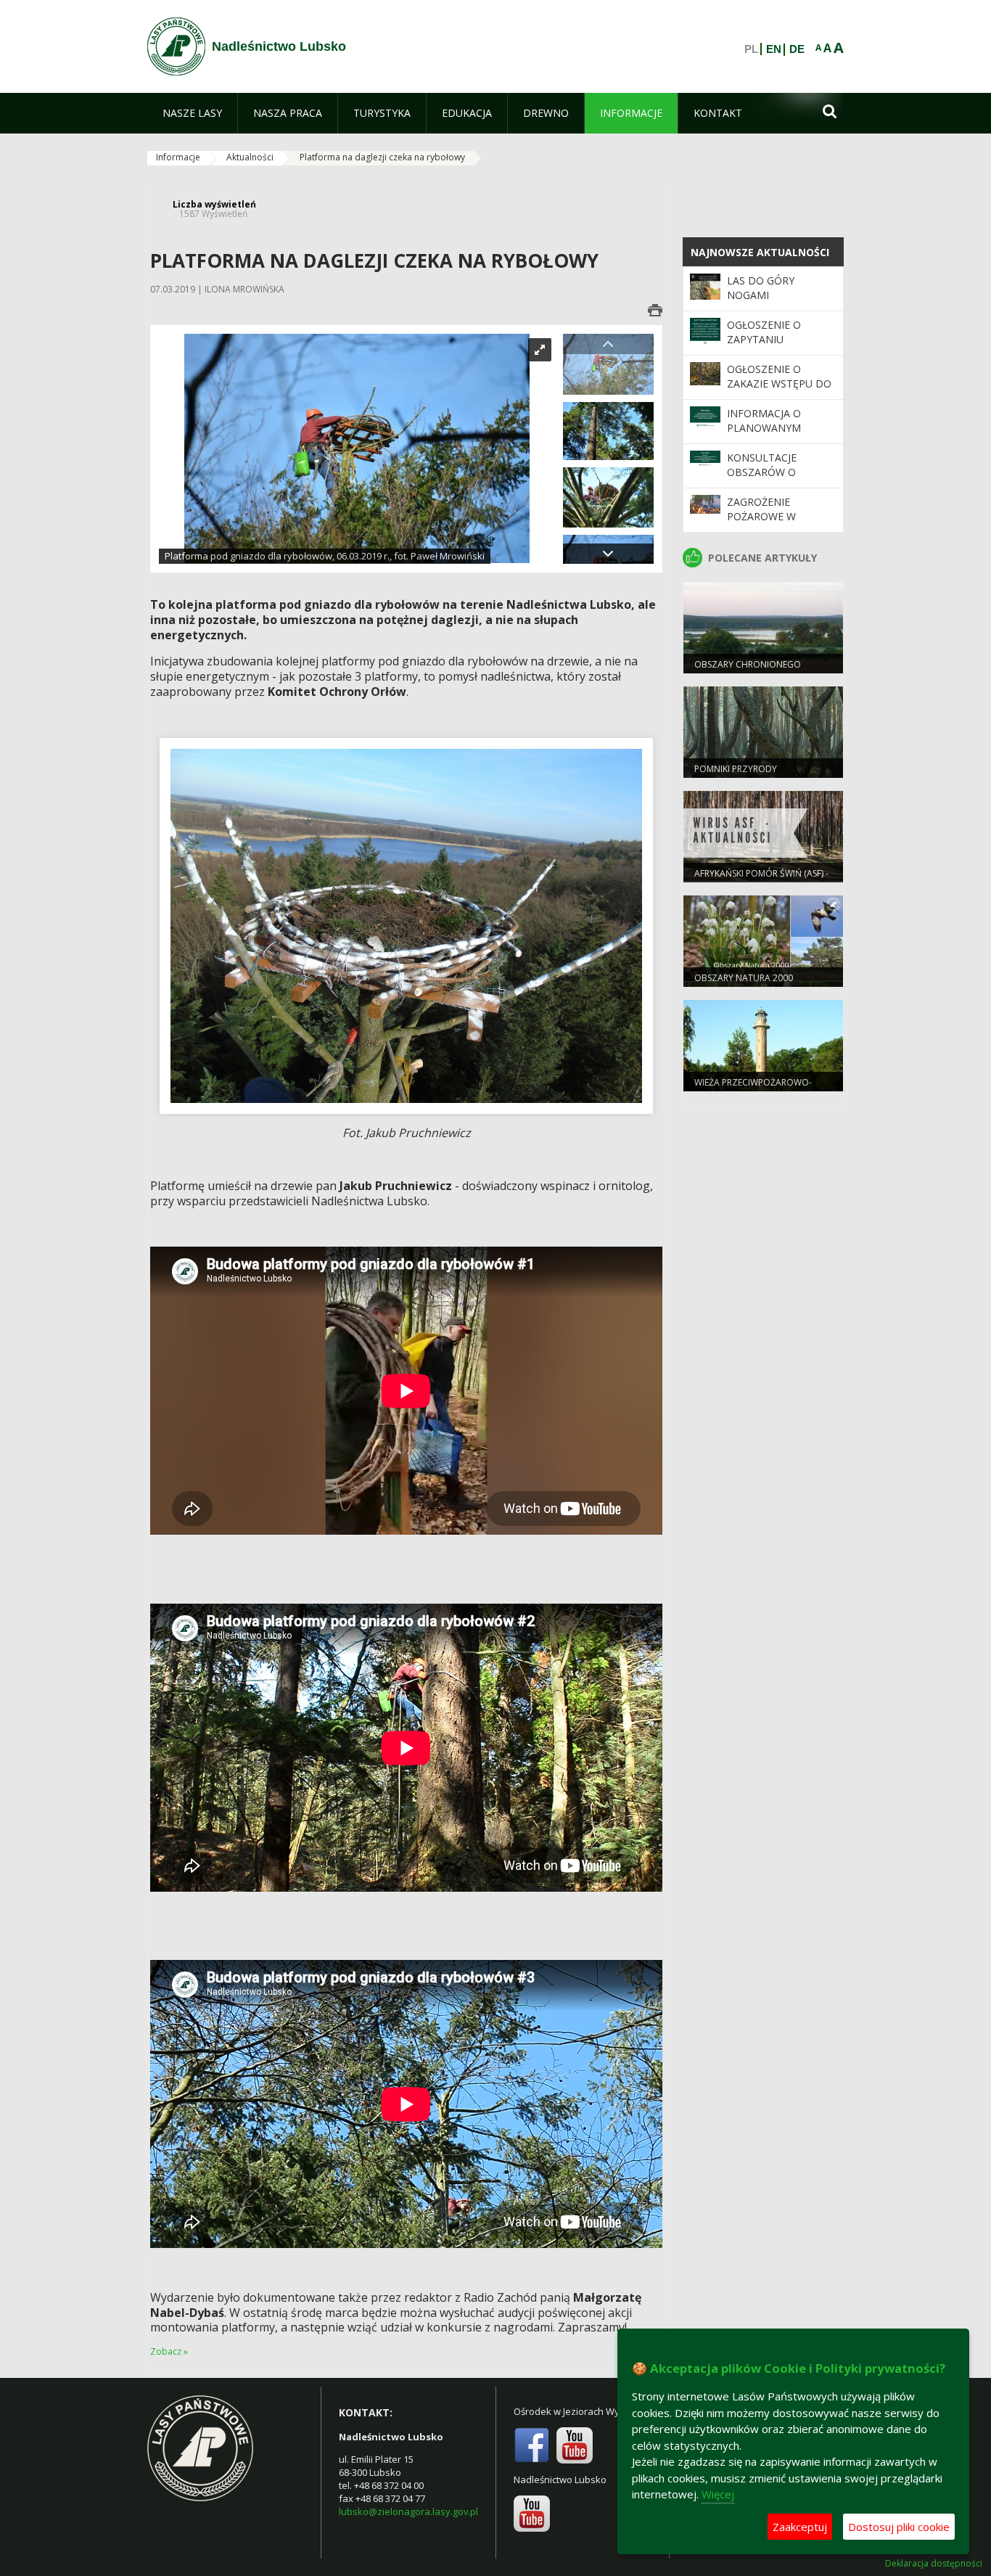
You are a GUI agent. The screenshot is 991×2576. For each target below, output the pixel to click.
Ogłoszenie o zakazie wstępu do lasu (779, 384)
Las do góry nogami (761, 288)
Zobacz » (169, 2351)
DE (797, 49)
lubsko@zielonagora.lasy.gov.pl (408, 2511)
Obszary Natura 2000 (744, 978)
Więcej (718, 2494)
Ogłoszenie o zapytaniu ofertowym (764, 340)
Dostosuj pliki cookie (899, 2527)
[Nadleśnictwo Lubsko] (176, 46)
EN (774, 49)
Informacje (178, 157)
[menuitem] (192, 113)
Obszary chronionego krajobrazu (748, 670)
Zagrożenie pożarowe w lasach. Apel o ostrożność (766, 524)
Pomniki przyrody (736, 769)
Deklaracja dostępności (934, 2564)
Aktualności (250, 157)
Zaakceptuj (800, 2527)
